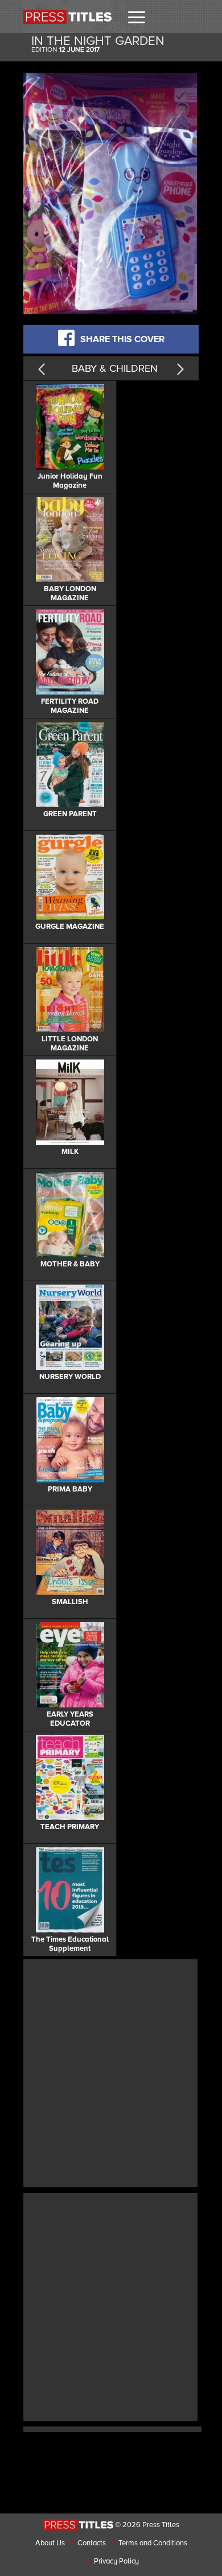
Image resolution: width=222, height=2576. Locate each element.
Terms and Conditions (153, 2543)
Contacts (92, 2543)
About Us (50, 2543)
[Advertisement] (111, 2072)
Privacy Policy (116, 2561)
